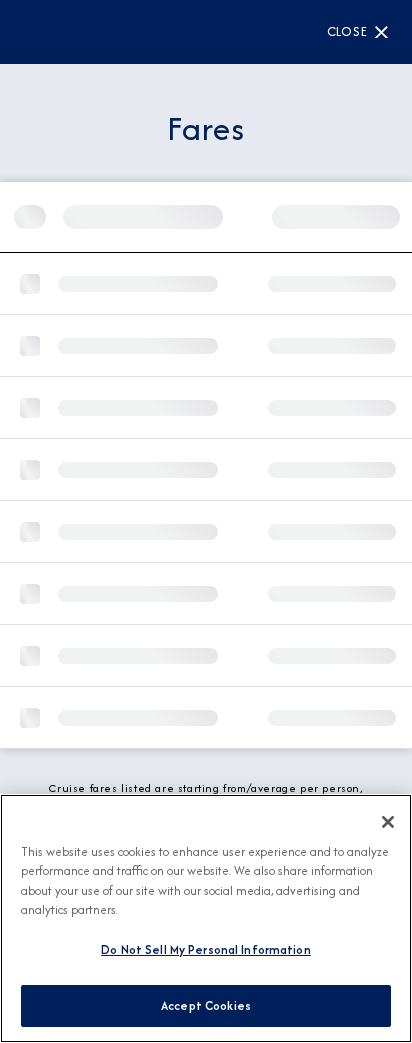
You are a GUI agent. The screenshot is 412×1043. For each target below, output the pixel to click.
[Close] (388, 822)
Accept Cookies (206, 1005)
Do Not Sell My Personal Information (206, 949)
